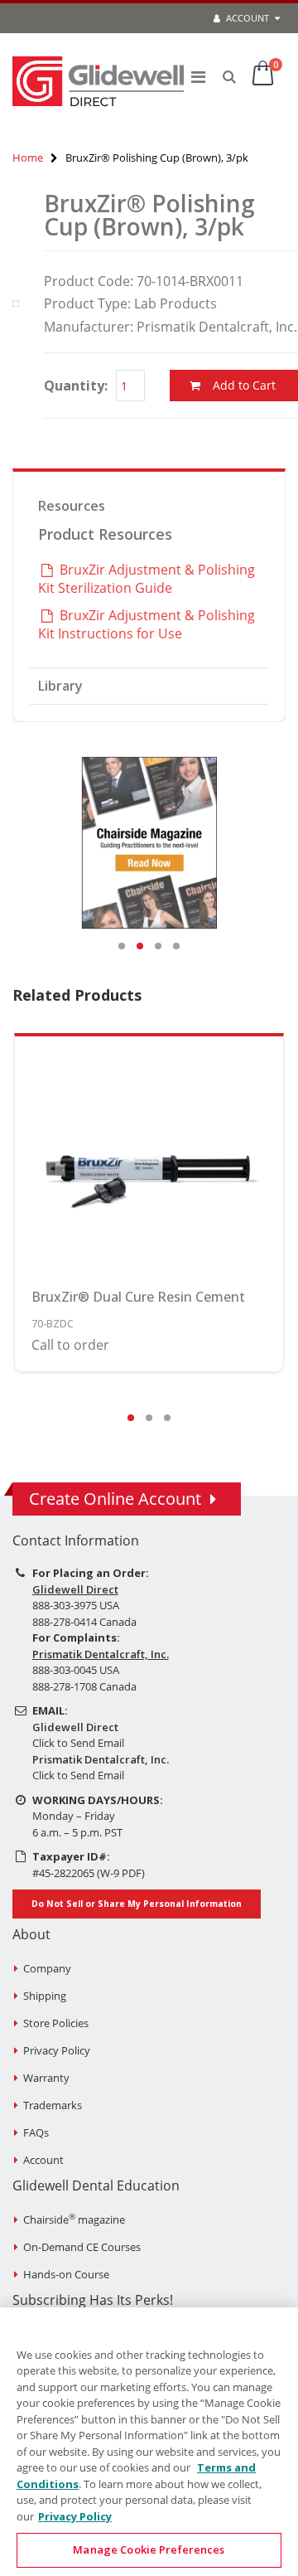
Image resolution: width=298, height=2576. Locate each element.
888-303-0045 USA (76, 1670)
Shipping (45, 1996)
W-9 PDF (121, 1873)
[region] (149, 2442)
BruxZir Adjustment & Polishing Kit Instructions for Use (147, 624)
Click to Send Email (78, 1743)
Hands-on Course (66, 2274)
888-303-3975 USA (76, 1605)
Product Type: (87, 303)
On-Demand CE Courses (82, 2247)
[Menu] (198, 77)
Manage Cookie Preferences (149, 2549)
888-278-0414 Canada (84, 1622)
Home (28, 158)
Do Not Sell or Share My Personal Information (137, 1904)
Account (246, 18)
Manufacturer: (89, 327)
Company (47, 1968)
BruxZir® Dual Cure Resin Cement (138, 1297)
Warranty (46, 2078)
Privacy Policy (57, 2050)
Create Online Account (115, 1499)
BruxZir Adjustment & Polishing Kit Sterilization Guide (147, 579)
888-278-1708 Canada (84, 1686)
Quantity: (76, 386)
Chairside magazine (74, 2219)
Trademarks (53, 2105)
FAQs (36, 2132)
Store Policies (56, 2023)
